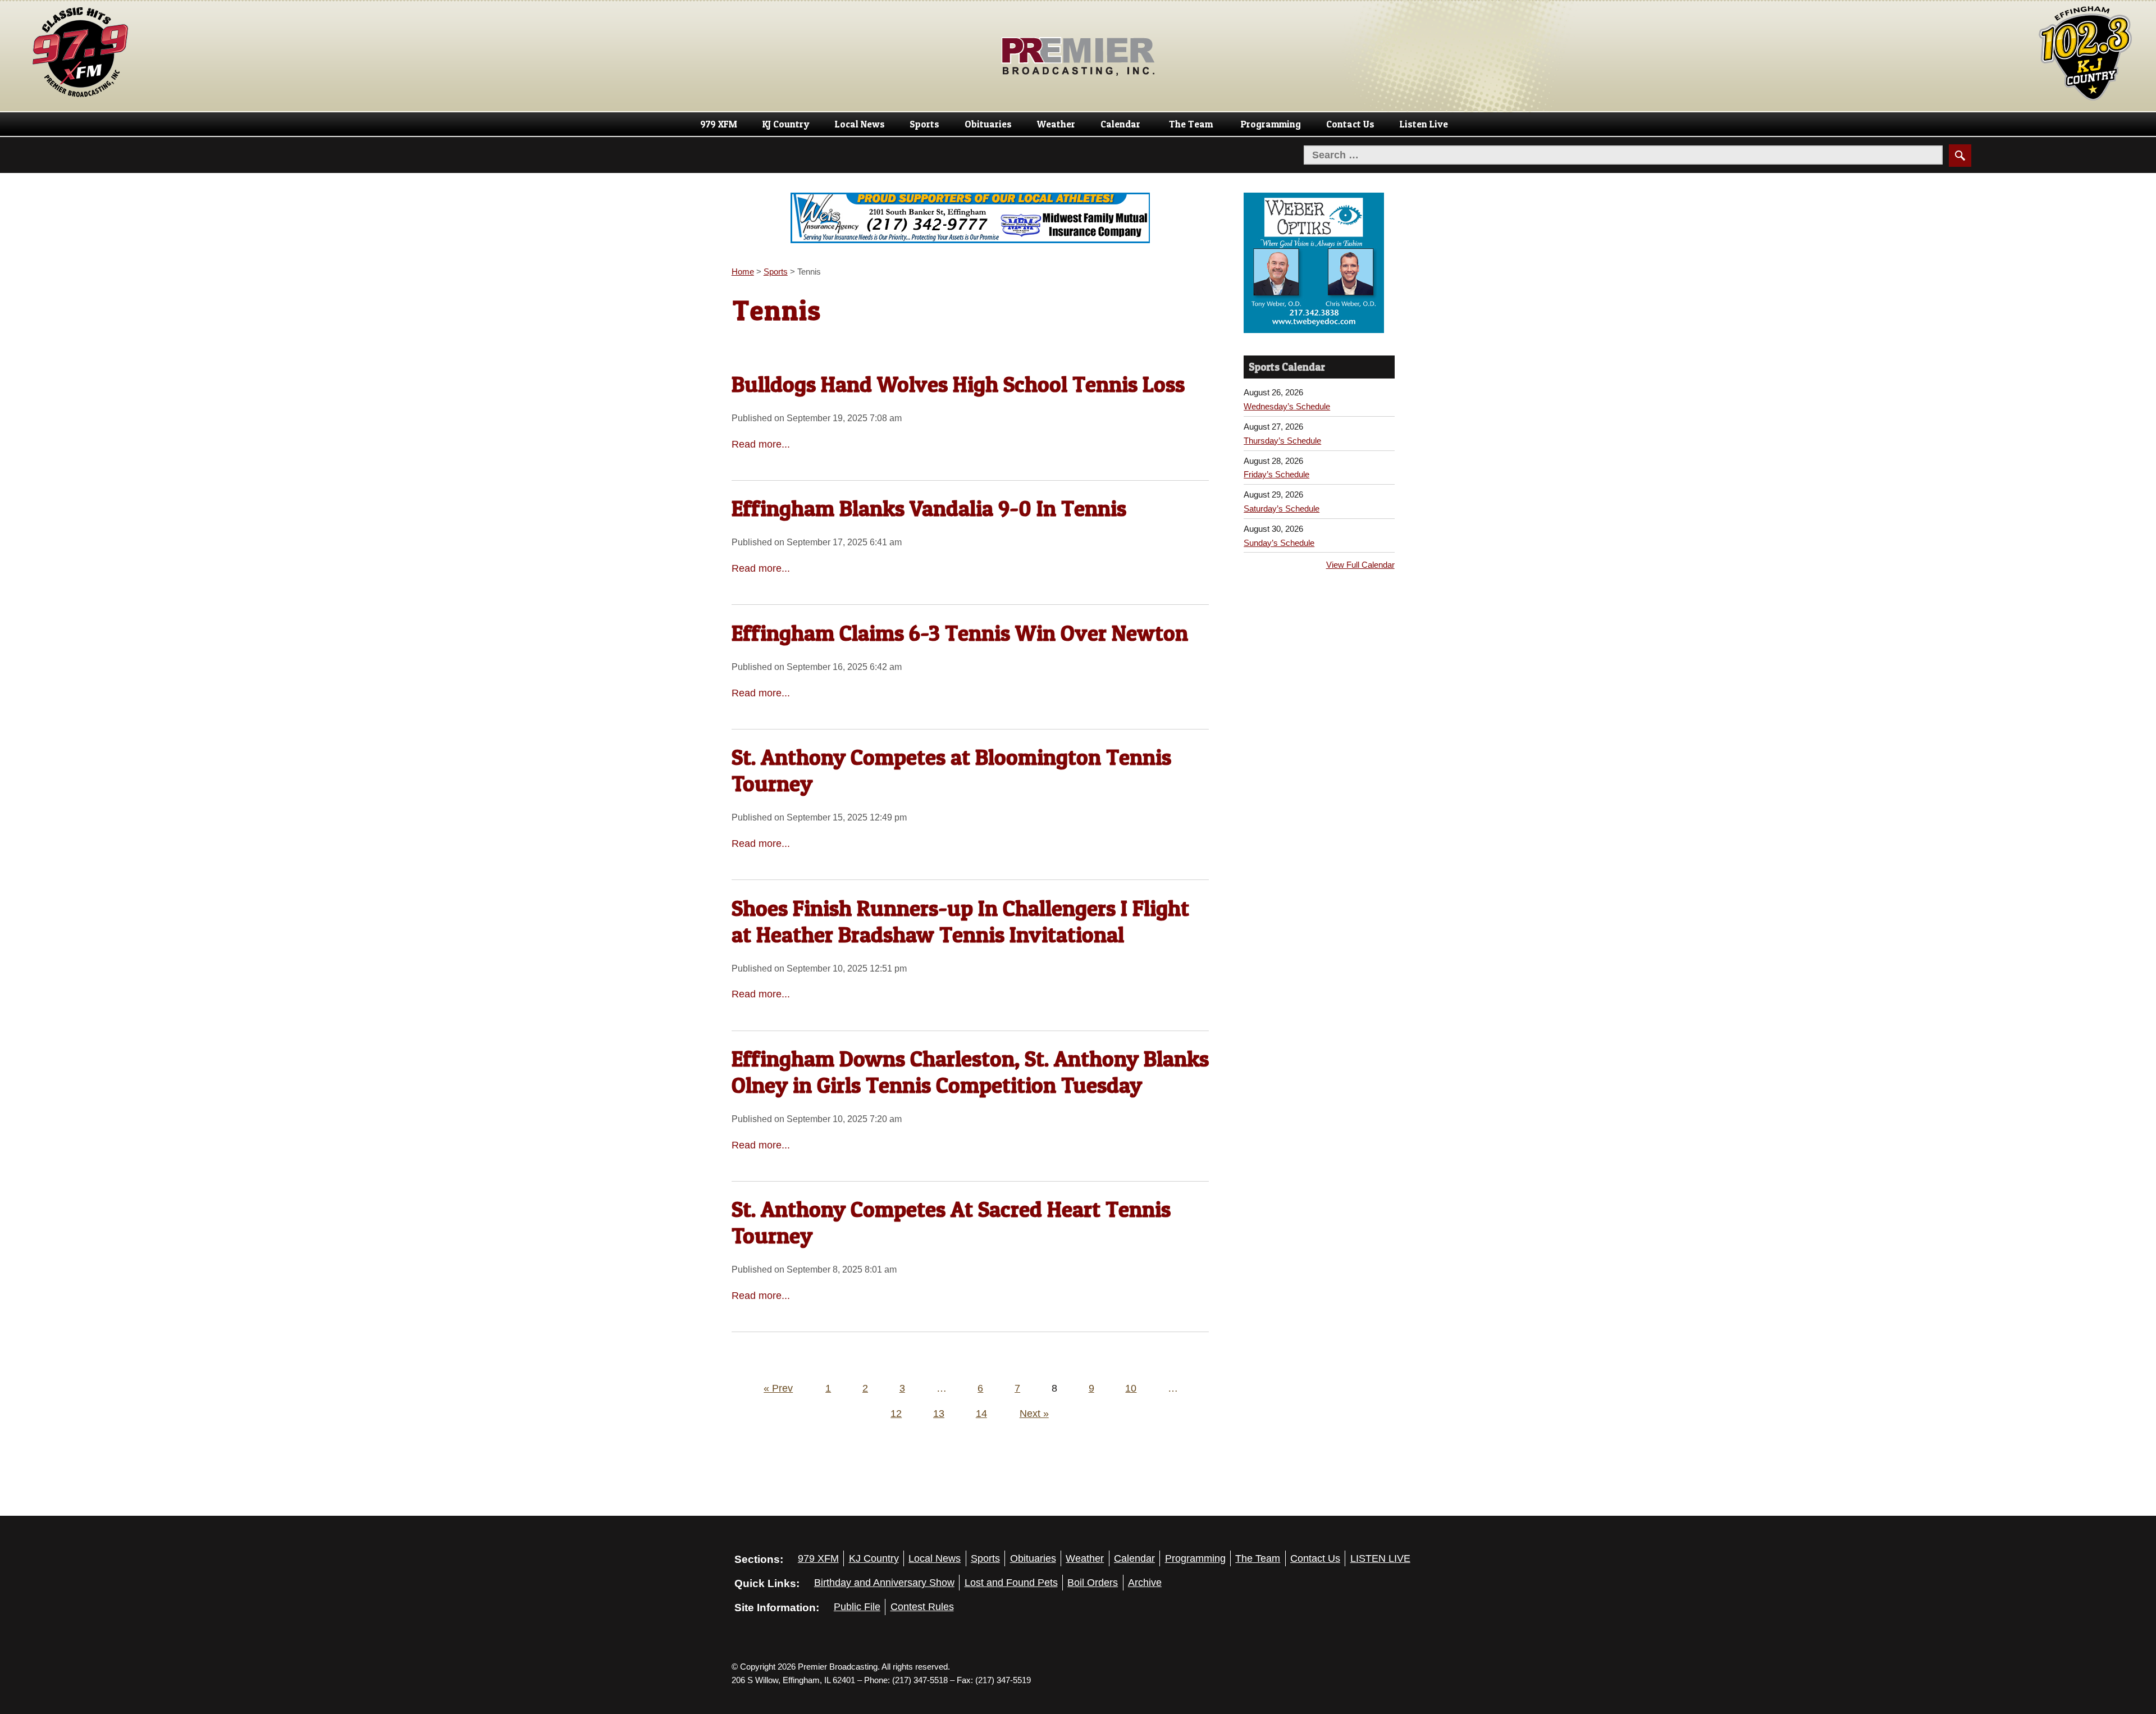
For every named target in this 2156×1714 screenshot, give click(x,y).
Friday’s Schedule (1276, 474)
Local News (860, 124)
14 (981, 1414)
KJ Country (786, 124)
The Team (1191, 124)
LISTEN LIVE (1380, 1558)
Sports (924, 124)
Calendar (1120, 124)
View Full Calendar (1360, 565)
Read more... (761, 444)
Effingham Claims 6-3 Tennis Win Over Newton (960, 633)
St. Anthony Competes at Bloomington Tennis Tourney (951, 770)
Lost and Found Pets (1011, 1583)
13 (939, 1414)
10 (1131, 1388)
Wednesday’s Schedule (1287, 406)
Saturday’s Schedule (1282, 509)
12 (896, 1414)
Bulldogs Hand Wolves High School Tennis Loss (958, 384)
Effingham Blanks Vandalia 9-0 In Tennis (929, 508)
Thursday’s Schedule (1282, 441)
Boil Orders (1093, 1583)
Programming (1271, 124)
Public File (857, 1607)
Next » (1034, 1414)
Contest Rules (922, 1607)
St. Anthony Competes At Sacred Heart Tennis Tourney (951, 1222)
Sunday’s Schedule (1279, 543)
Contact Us (1350, 124)
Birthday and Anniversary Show (884, 1583)
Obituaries (988, 124)
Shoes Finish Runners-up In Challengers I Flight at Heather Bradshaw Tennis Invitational (960, 921)
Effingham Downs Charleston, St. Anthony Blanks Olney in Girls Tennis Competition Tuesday (970, 1072)
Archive (1145, 1583)
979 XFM (719, 124)
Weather (1056, 124)
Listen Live (1424, 124)
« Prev (778, 1388)
